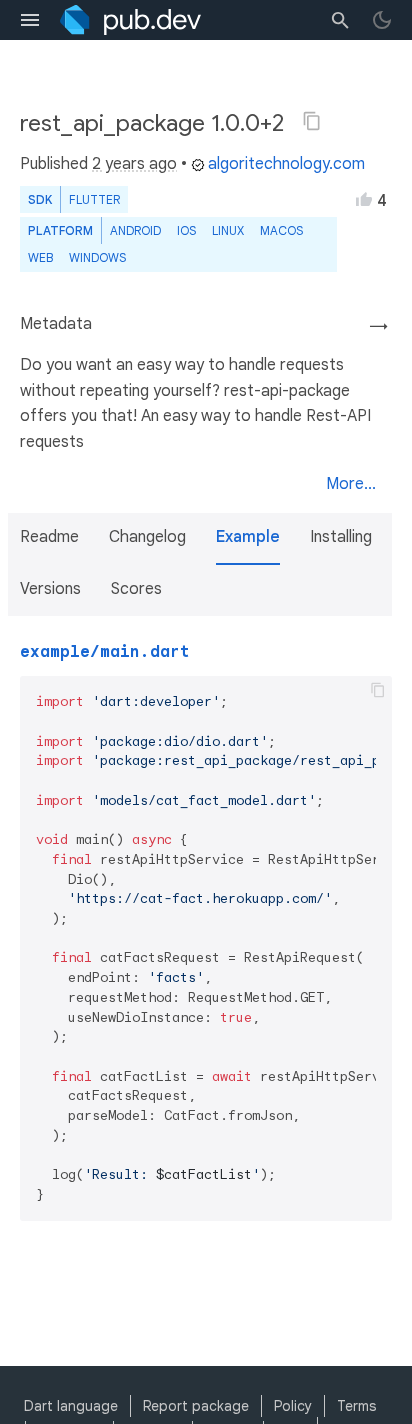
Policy (293, 1406)
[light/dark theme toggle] (382, 20)
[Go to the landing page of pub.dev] (130, 20)
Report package (196, 1406)
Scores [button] (136, 589)
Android (135, 230)
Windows (97, 257)
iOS (186, 230)
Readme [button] (49, 537)
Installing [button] (341, 537)
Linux (228, 230)
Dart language (71, 1406)
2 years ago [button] (134, 164)
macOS (281, 230)
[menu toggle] (30, 20)
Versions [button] (50, 589)
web (40, 257)
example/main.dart (105, 652)
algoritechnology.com (286, 164)
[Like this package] (364, 199)
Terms (356, 1406)
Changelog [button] (147, 537)
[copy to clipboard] (378, 690)
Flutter (94, 199)
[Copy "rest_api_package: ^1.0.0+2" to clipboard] (312, 121)
